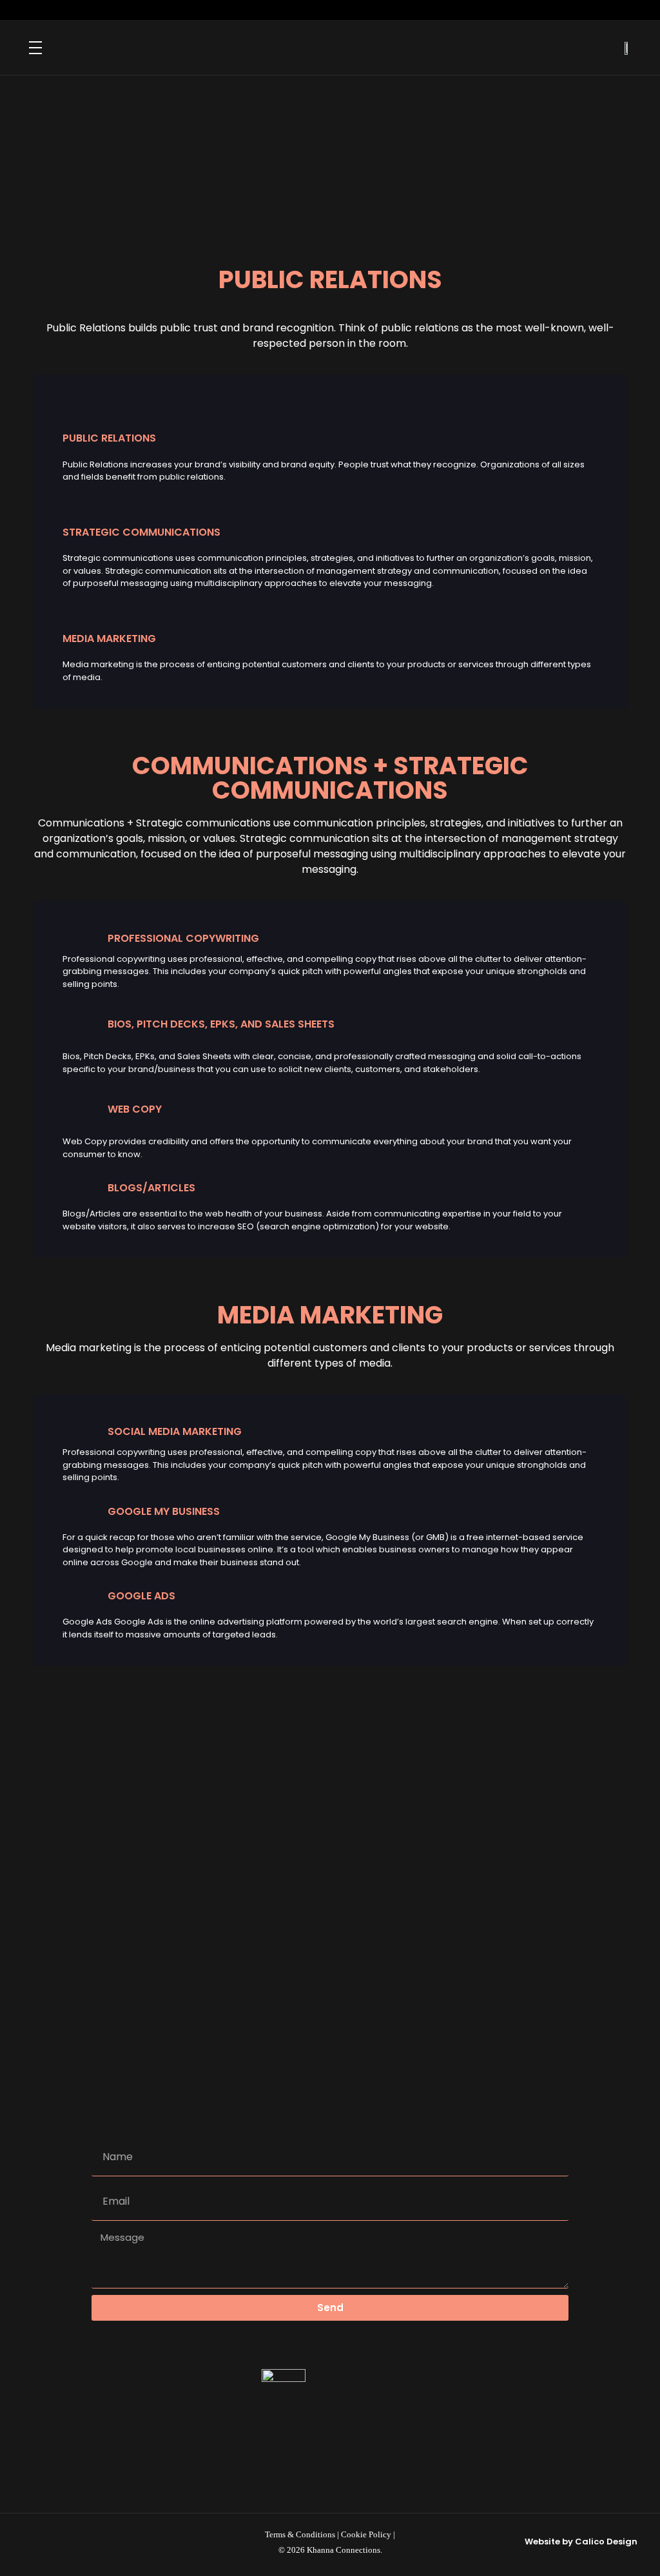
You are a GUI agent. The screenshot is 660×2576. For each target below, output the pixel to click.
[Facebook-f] (343, 10)
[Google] (369, 10)
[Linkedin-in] (317, 10)
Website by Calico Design (581, 2542)
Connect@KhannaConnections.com (352, 1893)
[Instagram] (291, 10)
